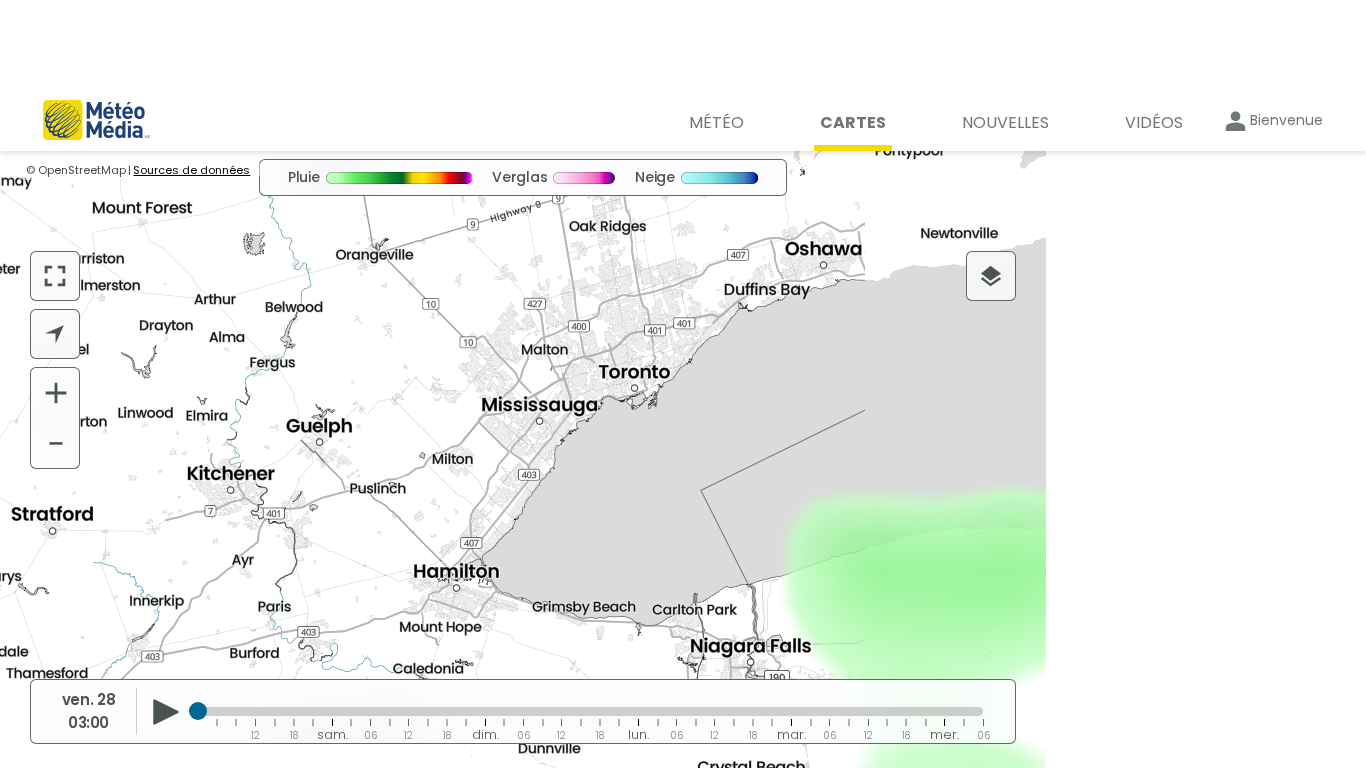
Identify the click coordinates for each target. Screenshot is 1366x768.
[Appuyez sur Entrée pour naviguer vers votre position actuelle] (55, 334)
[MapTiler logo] (86, 643)
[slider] (198, 711)
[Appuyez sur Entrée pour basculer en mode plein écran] (55, 276)
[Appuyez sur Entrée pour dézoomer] (56, 443)
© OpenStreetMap (76, 170)
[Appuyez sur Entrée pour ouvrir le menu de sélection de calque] (991, 276)
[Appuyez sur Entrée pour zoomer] (56, 393)
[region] (523, 459)
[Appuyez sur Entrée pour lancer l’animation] (165, 712)
